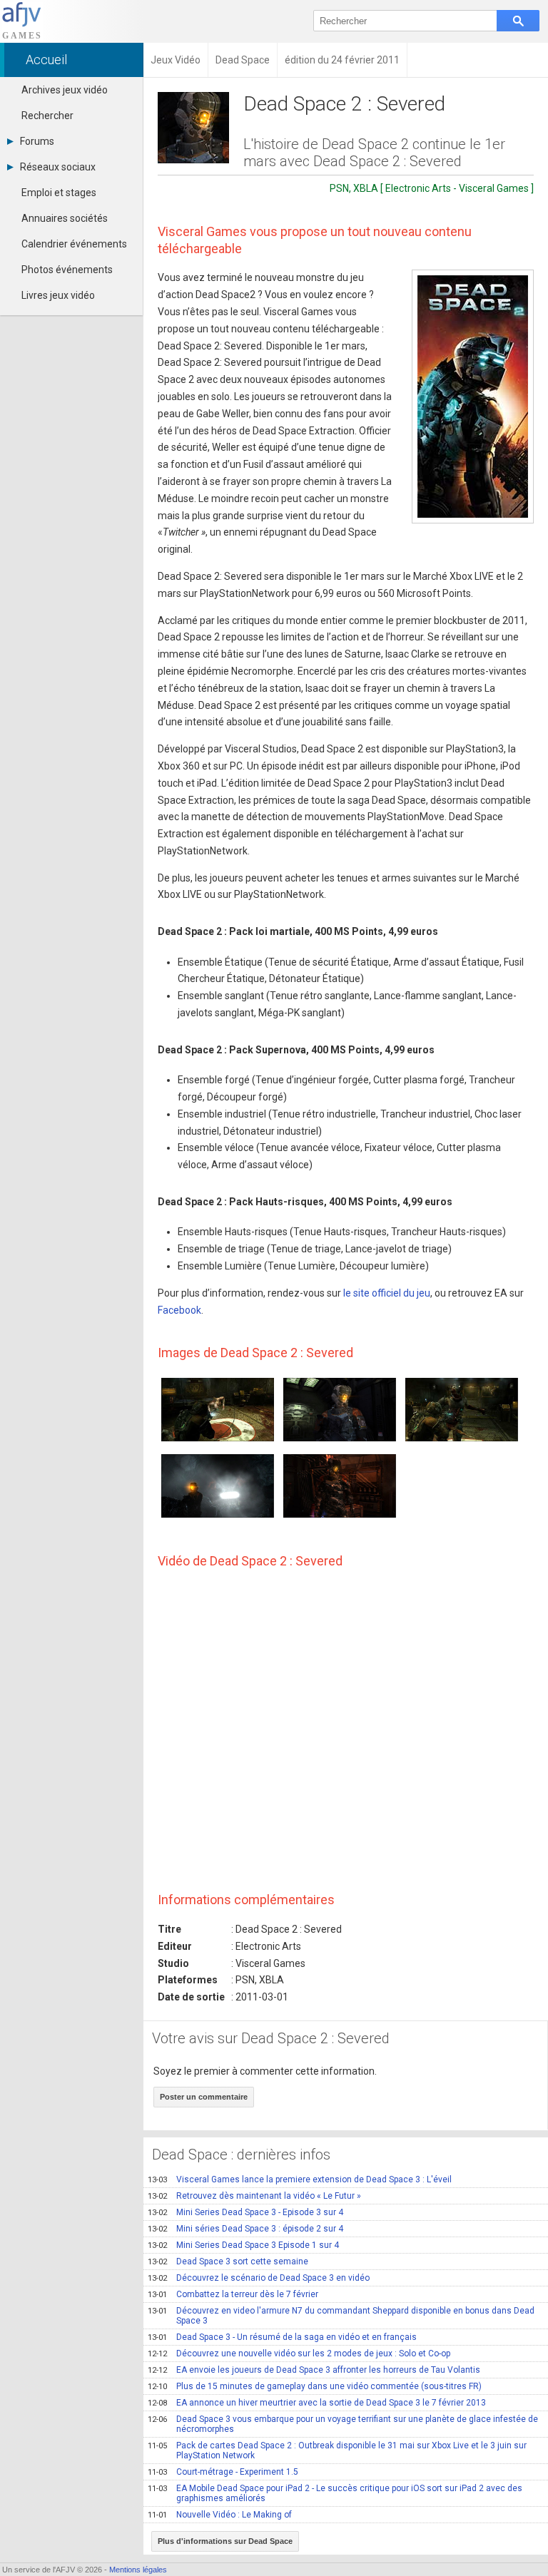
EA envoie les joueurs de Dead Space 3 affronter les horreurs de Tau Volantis (314, 2370)
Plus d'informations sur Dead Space (225, 2541)
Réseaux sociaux (58, 167)
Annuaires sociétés (65, 218)
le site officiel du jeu (387, 1293)
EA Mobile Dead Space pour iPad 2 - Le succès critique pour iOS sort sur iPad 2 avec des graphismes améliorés (335, 2493)
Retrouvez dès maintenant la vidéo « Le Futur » (254, 2196)
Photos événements (67, 270)
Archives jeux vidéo (65, 90)
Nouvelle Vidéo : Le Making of (220, 2515)
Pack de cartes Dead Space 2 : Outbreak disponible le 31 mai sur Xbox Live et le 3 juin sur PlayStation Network (337, 2450)
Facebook (179, 1310)
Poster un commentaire (204, 2097)
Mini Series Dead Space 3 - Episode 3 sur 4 (245, 2212)
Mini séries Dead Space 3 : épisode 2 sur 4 (245, 2229)
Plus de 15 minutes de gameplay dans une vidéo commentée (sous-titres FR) (315, 2386)
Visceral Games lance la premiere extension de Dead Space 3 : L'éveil (300, 2179)
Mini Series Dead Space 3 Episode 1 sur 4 (243, 2245)
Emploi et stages (59, 193)
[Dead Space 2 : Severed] (473, 397)
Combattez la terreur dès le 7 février (233, 2294)
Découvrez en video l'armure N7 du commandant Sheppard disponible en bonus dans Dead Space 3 (341, 2316)
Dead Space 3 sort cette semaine (228, 2261)
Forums (37, 141)
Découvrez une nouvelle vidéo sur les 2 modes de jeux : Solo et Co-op (299, 2353)
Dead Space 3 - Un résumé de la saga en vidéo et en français (282, 2337)
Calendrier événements (74, 244)
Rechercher (47, 116)
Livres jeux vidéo (58, 295)
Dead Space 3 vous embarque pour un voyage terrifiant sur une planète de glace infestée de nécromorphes (343, 2424)
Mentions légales (138, 2570)
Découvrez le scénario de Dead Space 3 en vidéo (259, 2278)
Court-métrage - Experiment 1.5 (223, 2472)
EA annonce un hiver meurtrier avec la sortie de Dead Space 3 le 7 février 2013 (317, 2403)
